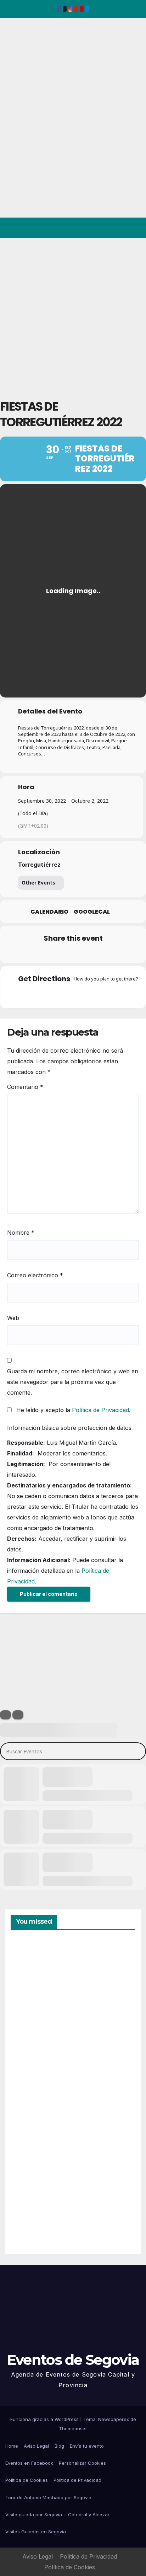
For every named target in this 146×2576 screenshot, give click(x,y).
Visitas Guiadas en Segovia (36, 2532)
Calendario (49, 912)
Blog (59, 2446)
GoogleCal (92, 912)
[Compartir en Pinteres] (72, 953)
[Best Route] (45, 994)
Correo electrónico (35, 1275)
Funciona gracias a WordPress (45, 2419)
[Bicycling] (101, 994)
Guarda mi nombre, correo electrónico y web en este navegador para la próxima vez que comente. (73, 1382)
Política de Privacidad (100, 1410)
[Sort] (18, 1715)
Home (12, 2446)
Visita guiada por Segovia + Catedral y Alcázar (57, 2514)
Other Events (38, 883)
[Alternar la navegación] (135, 228)
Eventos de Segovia (16, 67)
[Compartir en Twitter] (44, 953)
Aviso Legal (36, 2446)
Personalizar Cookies (82, 2463)
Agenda (28, 2218)
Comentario (25, 1087)
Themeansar (73, 2428)
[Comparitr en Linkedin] (58, 953)
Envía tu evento (87, 2446)
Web (13, 1318)
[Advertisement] (73, 315)
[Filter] (5, 1715)
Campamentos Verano (35, 1974)
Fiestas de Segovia (28, 2053)
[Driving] (59, 994)
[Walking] (87, 994)
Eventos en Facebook (29, 2463)
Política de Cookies (27, 2480)
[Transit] (73, 994)
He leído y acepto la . (72, 1410)
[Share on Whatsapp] (86, 953)
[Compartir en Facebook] (30, 953)
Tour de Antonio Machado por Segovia (48, 2497)
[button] (110, 228)
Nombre (21, 1233)
